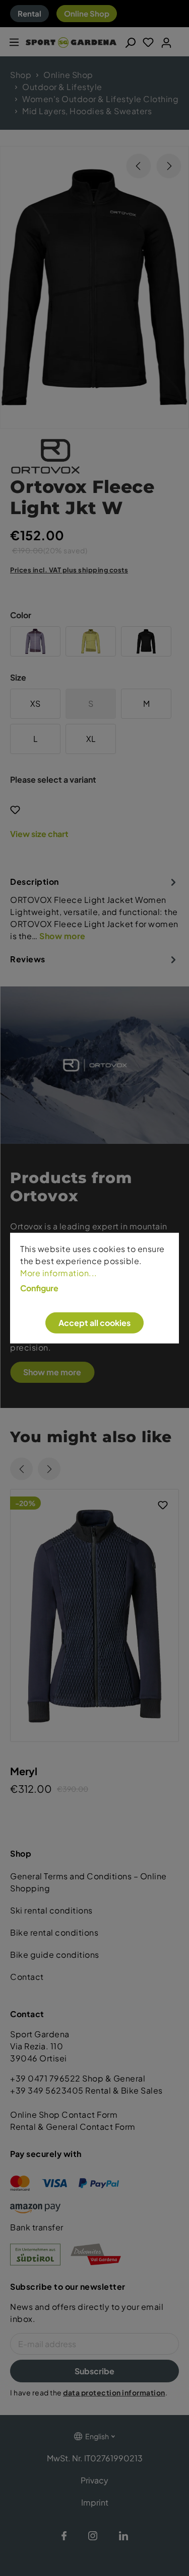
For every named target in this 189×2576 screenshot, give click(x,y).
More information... (59, 1273)
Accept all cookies (94, 1323)
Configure (39, 1288)
